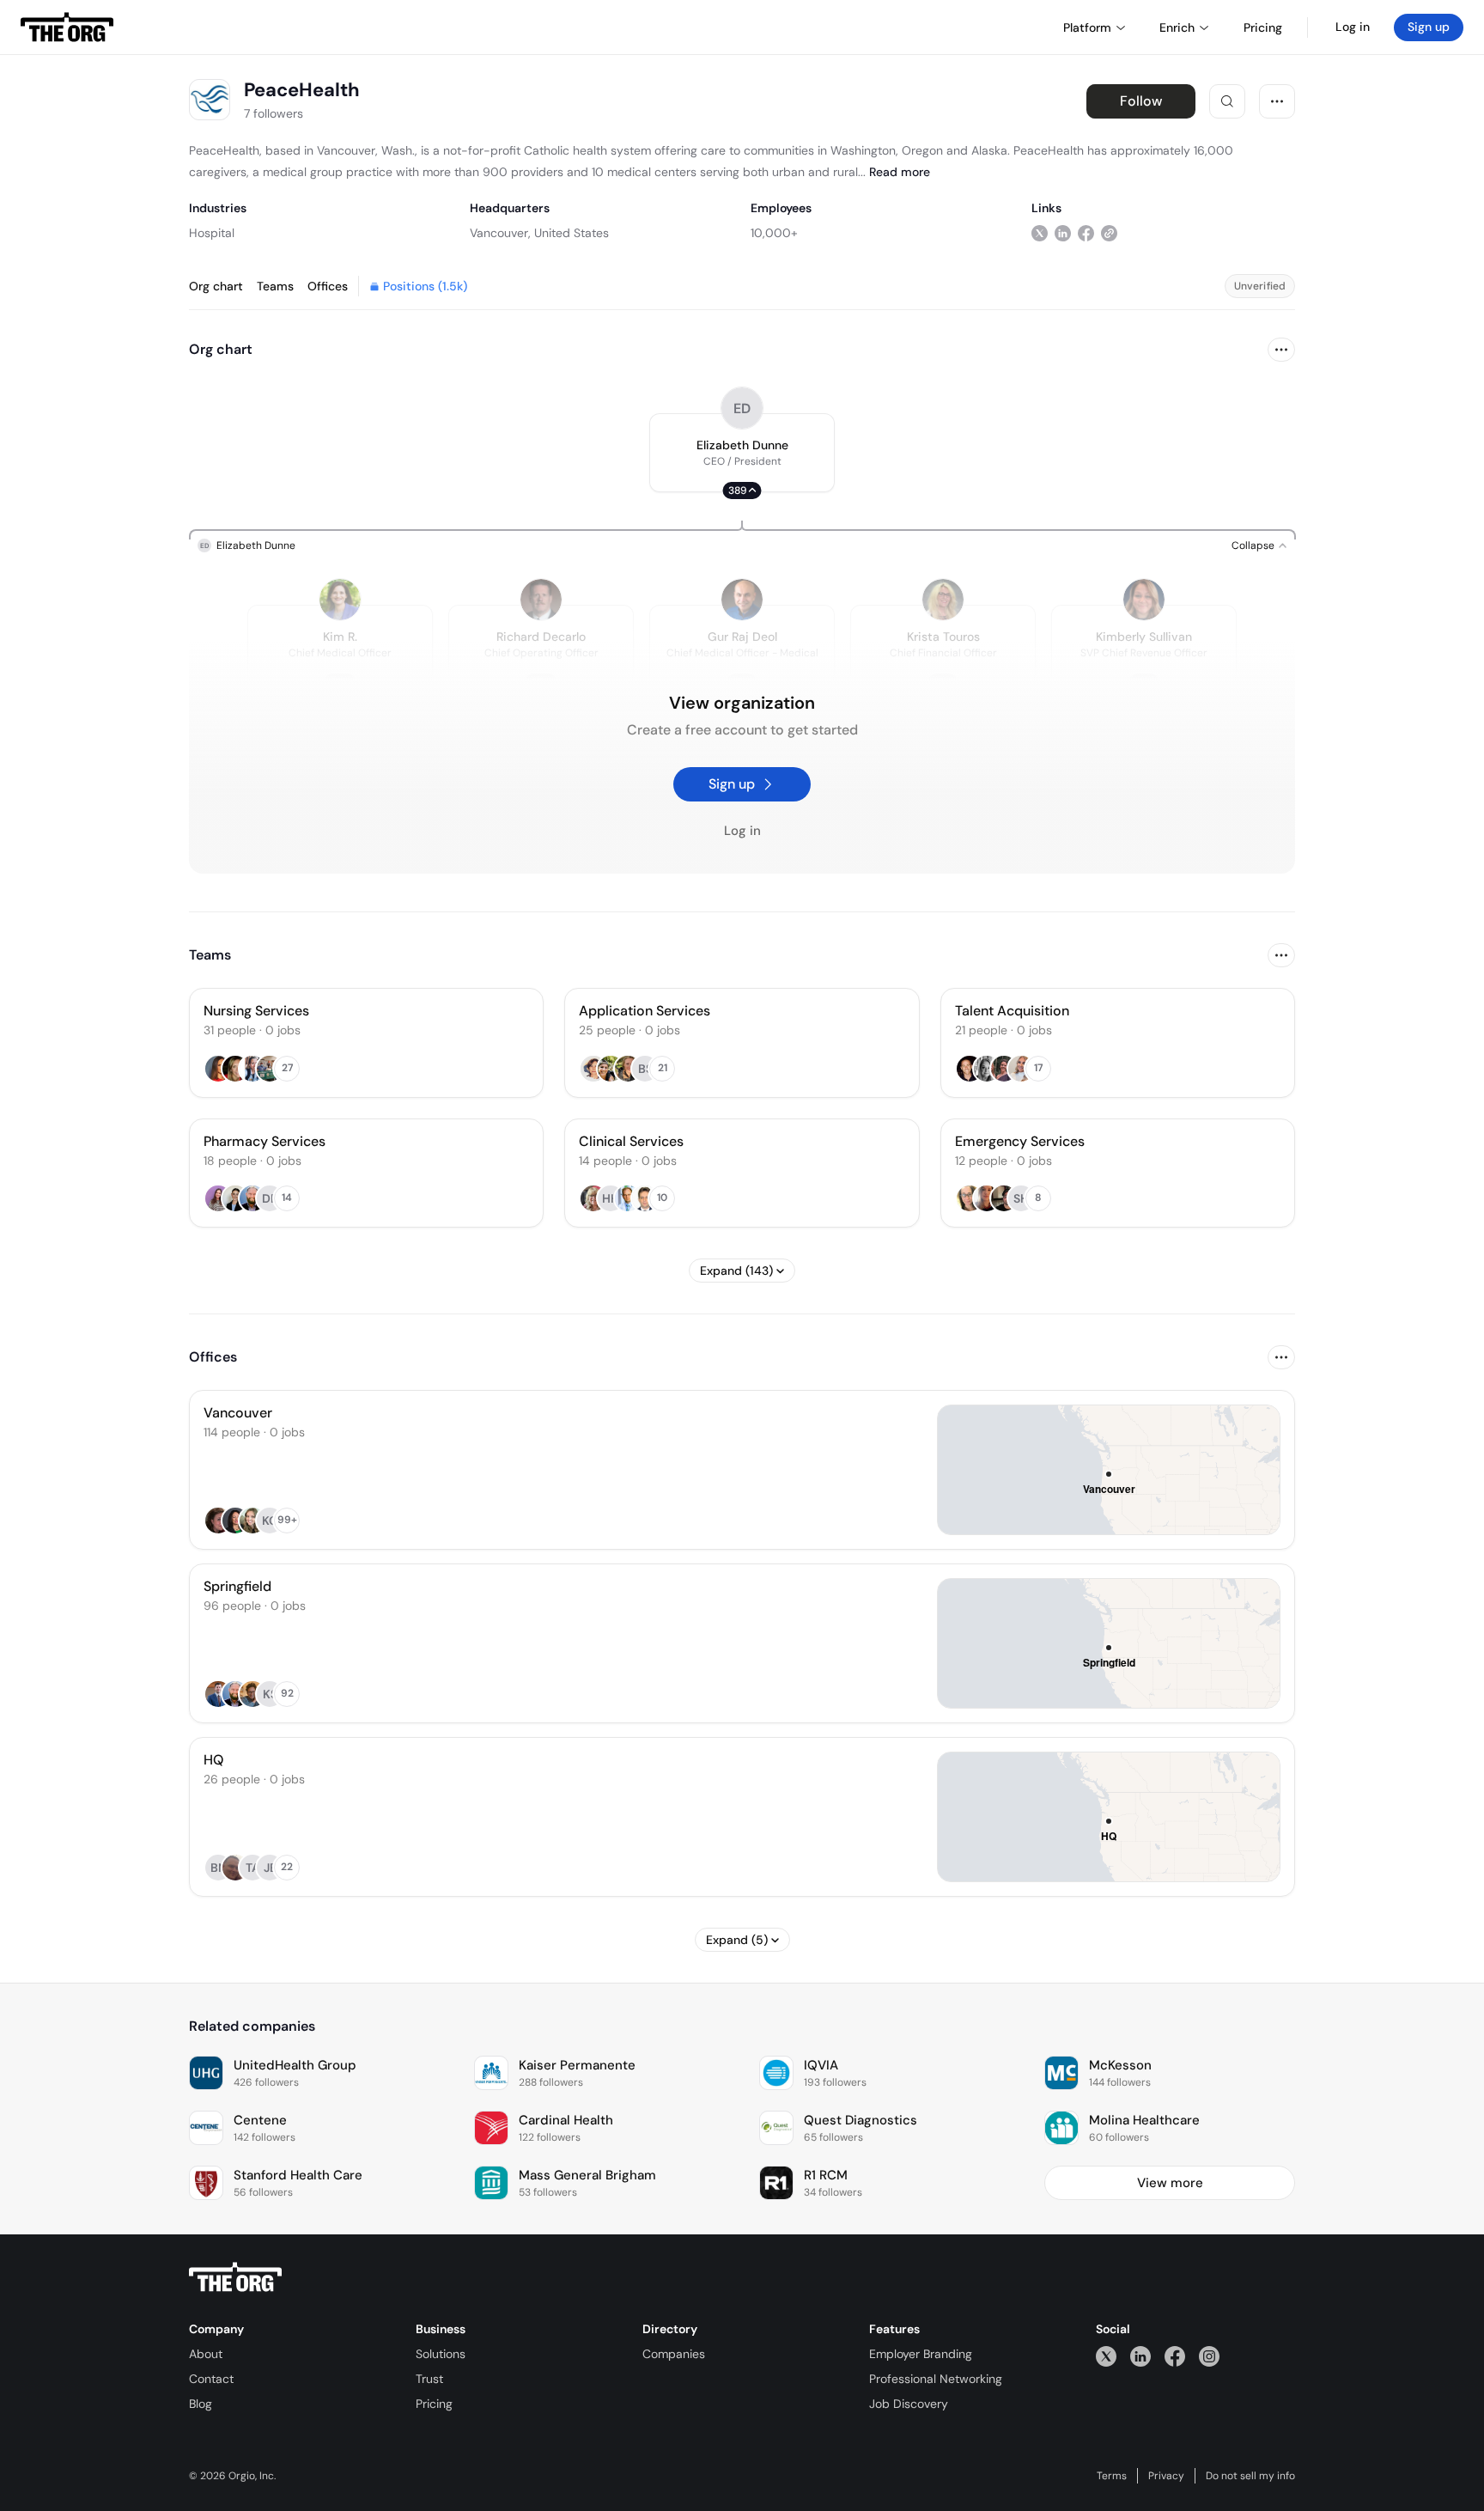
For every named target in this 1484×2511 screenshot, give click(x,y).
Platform (1087, 27)
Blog (201, 2404)
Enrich (1177, 27)
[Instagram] (1209, 2356)
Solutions (441, 2354)
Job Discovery (909, 2404)
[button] (742, 453)
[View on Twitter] (1040, 232)
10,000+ (774, 233)
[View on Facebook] (1086, 232)
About (206, 2354)
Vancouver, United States (539, 233)
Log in (1353, 27)
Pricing (434, 2404)
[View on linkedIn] (1063, 232)
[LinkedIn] (1140, 2356)
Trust (429, 2379)
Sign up (1429, 27)
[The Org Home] (67, 27)
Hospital (212, 233)
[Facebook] (1175, 2356)
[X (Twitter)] (1106, 2356)
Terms (1112, 2476)
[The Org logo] (235, 2277)
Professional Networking (936, 2379)
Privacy (1166, 2476)
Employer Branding (921, 2354)
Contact (211, 2379)
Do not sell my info (1250, 2476)
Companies (674, 2354)
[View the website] (1109, 232)
